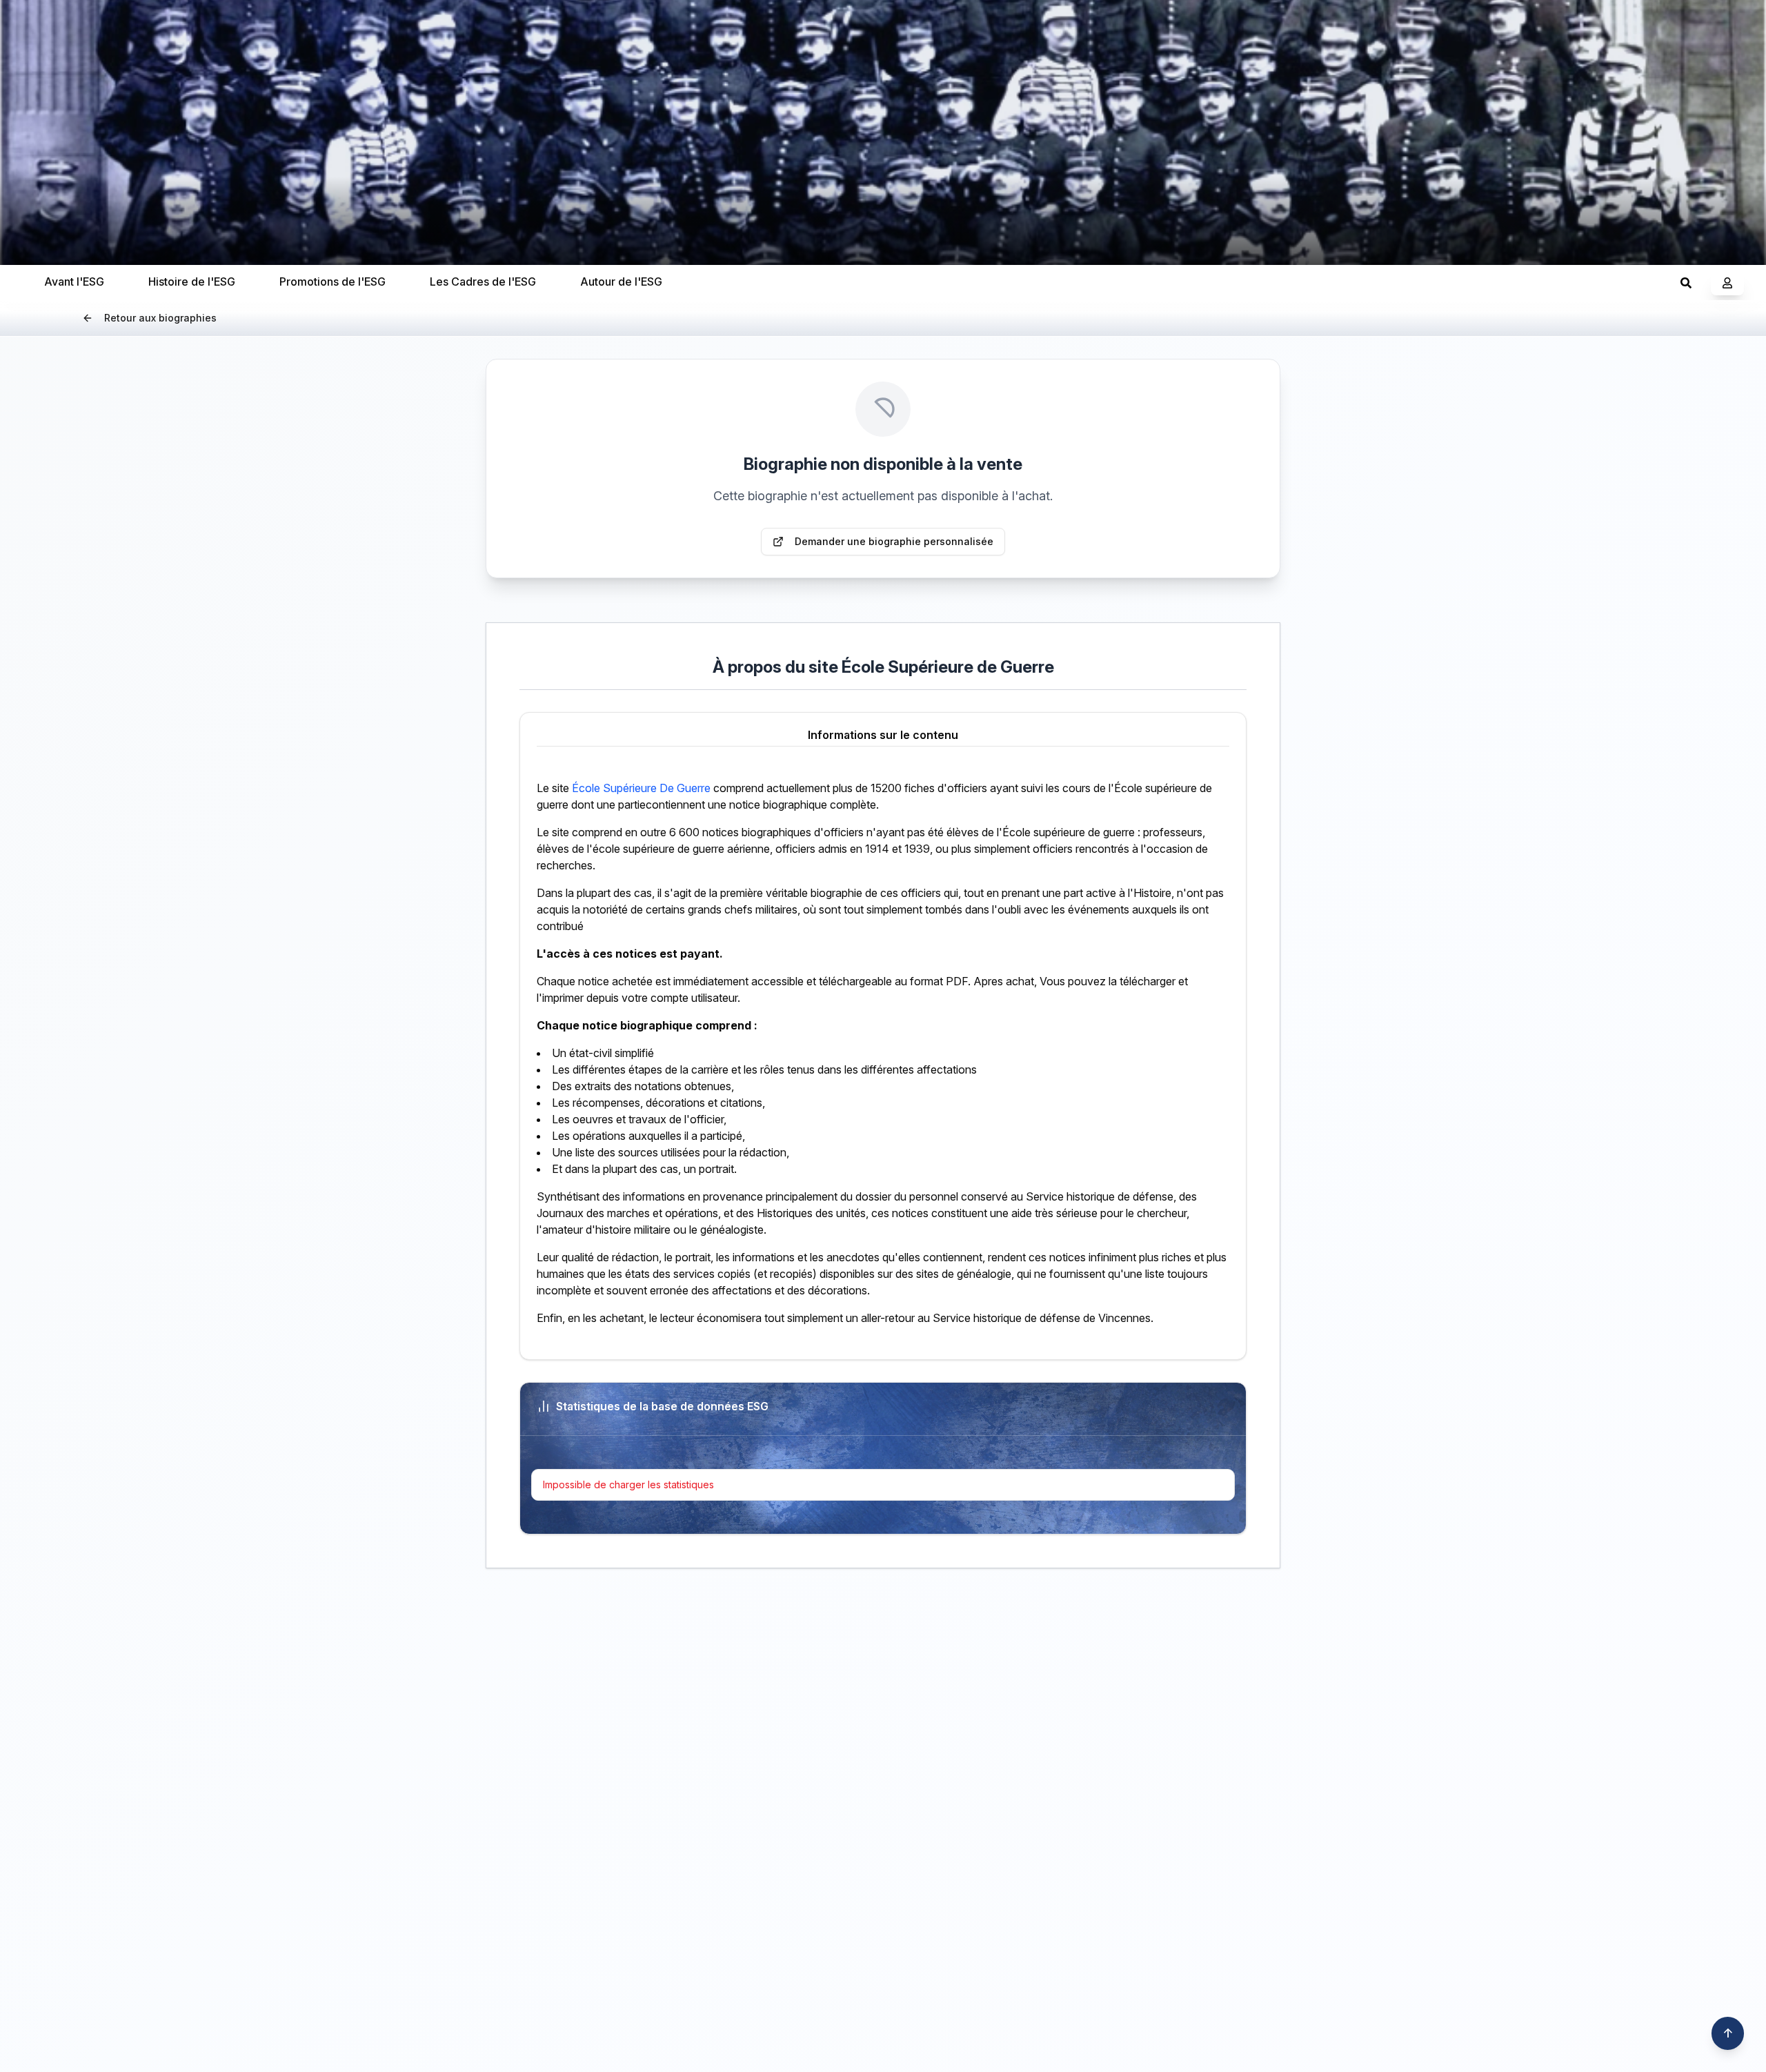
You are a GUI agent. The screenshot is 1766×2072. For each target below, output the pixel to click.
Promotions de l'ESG (333, 282)
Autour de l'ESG (621, 282)
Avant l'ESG (74, 282)
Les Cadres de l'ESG (483, 282)
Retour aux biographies (160, 318)
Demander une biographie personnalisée (894, 541)
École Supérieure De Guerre (641, 788)
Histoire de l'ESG (192, 282)
